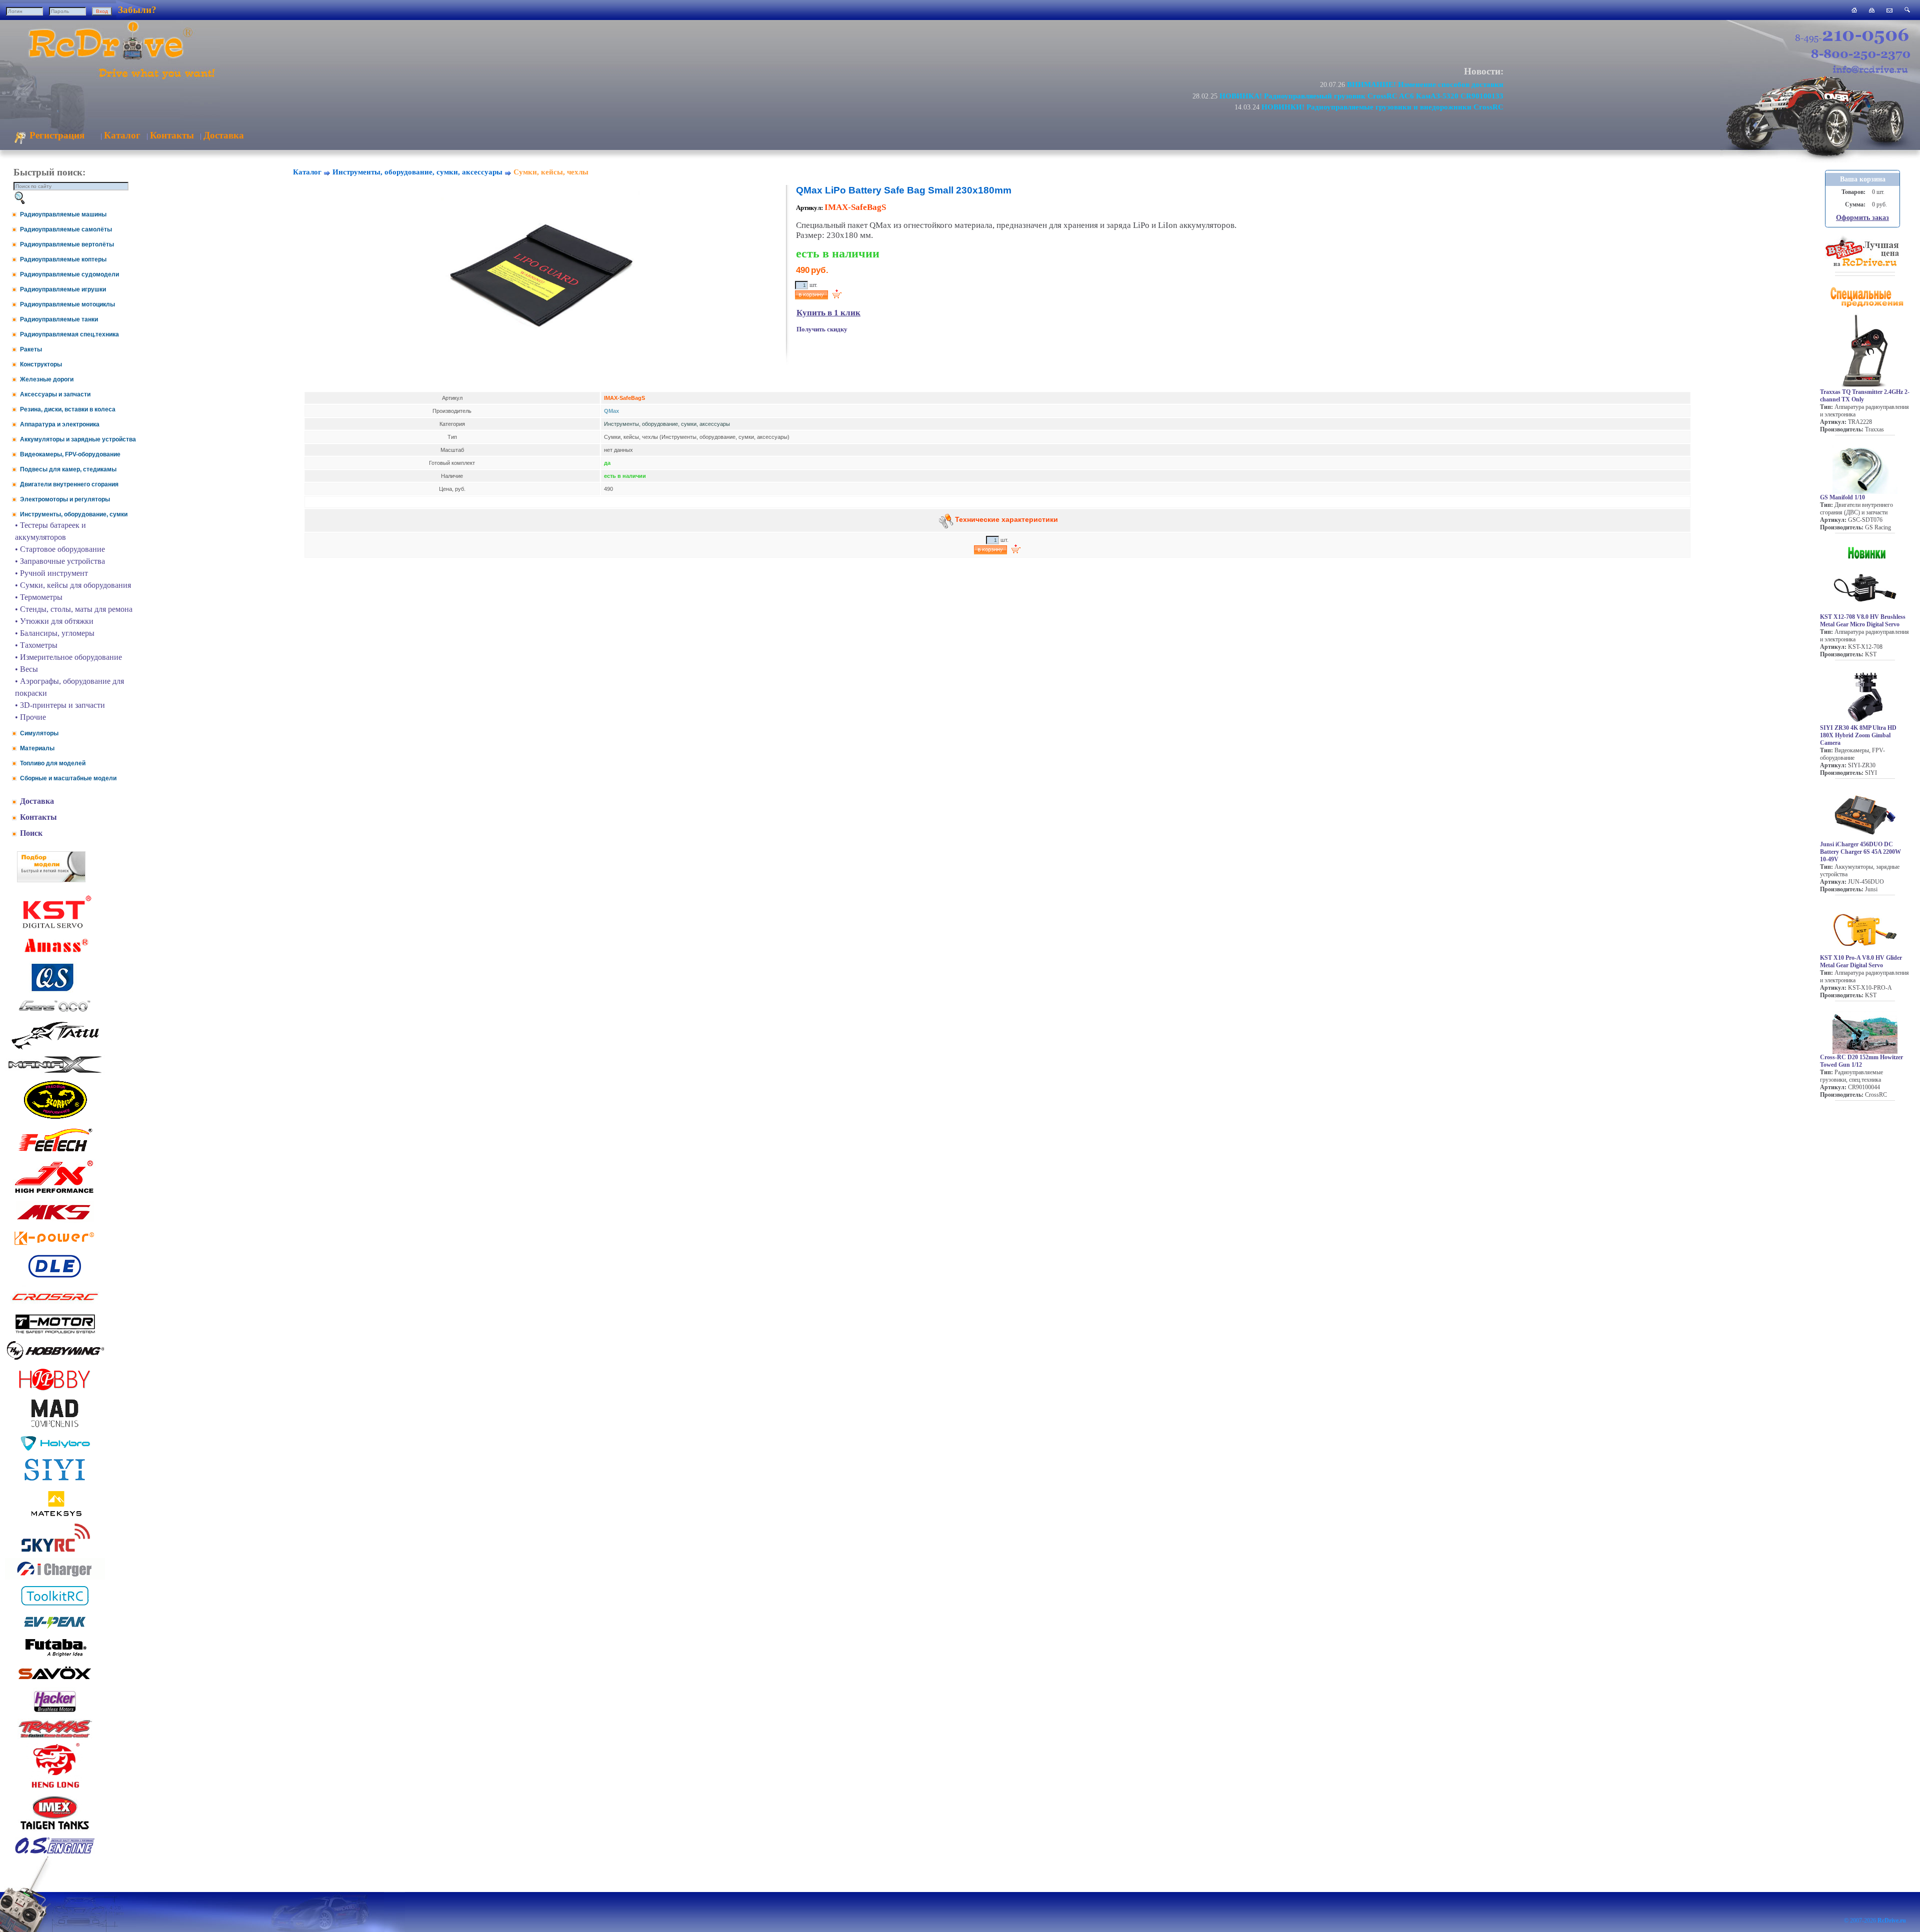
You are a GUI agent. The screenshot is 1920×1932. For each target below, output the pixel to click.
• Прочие (30, 717)
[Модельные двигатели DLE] (55, 1277)
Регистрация (56, 135)
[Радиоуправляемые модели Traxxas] (55, 1737)
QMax (611, 411)
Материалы (37, 748)
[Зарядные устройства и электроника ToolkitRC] (55, 1606)
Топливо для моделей (53, 763)
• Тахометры (36, 645)
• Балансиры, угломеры (55, 633)
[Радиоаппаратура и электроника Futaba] (55, 1655)
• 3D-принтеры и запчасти (60, 705)
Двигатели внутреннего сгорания (69, 484)
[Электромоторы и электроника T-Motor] (55, 1333)
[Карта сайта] (1872, 10)
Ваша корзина (1863, 179)
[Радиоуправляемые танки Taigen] (55, 1831)
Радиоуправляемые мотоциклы (67, 304)
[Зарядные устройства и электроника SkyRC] (55, 1552)
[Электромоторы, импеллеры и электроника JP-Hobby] (55, 1390)
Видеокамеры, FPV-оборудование (70, 454)
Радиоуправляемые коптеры (63, 259)
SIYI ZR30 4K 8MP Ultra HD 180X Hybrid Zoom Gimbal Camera (1858, 735)
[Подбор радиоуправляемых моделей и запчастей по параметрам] (51, 880)
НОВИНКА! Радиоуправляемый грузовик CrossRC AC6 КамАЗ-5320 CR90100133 (1361, 96)
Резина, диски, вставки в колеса (68, 409)
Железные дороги (47, 379)
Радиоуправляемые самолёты (66, 229)
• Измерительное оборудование (68, 657)
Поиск (31, 833)
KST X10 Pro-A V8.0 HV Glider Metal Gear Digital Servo (1861, 962)
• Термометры (39, 597)
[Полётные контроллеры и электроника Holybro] (55, 1449)
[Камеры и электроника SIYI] (55, 1481)
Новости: (1484, 71)
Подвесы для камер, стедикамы (68, 469)
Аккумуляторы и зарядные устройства (78, 439)
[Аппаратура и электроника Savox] (55, 1681)
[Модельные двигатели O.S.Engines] (55, 1851)
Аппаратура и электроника (60, 424)
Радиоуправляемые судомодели (69, 274)
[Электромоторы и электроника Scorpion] (55, 1118)
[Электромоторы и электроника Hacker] (55, 1712)
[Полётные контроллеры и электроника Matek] (55, 1515)
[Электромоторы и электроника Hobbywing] (55, 1359)
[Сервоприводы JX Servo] (55, 1195)
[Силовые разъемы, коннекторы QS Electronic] (55, 990)
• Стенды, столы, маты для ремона (74, 609)
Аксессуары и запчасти (55, 394)
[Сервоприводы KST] (55, 927)
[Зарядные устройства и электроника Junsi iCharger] (55, 1577)
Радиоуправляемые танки (59, 319)
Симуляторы (39, 733)
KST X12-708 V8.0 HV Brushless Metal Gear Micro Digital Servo (1863, 621)
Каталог (122, 135)
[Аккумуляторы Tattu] (55, 1048)
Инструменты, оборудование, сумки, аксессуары (417, 172)
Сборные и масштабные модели (68, 778)
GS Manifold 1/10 (1842, 497)
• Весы (26, 669)
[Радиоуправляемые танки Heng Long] (55, 1785)
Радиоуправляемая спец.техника (69, 334)
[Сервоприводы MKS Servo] (55, 1220)
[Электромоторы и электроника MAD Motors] (55, 1428)
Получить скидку (822, 329)
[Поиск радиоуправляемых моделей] (1907, 10)
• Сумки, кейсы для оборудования (73, 585)
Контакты (172, 135)
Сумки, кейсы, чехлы (551, 172)
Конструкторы (41, 364)
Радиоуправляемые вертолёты (67, 244)
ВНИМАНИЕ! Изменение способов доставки (1425, 84)
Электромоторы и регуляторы (65, 499)
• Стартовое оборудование (60, 549)
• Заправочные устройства (60, 561)
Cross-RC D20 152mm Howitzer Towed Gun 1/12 (1861, 1061)
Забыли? (137, 10)
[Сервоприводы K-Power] (55, 1247)
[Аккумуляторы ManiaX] (55, 1072)
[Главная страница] (1854, 10)
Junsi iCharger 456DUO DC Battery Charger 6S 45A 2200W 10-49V (1860, 852)
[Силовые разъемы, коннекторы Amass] (55, 955)
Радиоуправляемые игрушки (63, 289)
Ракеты (31, 349)
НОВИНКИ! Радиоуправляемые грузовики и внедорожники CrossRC (1382, 107)
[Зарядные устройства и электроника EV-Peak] (55, 1630)
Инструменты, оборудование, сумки (74, 514)
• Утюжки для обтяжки (54, 621)
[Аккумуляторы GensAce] (55, 1013)
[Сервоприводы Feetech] (55, 1152)
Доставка (224, 135)
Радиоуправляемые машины (63, 214)
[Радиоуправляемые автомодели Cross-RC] (55, 1306)
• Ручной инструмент (51, 573)
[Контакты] (1889, 10)
